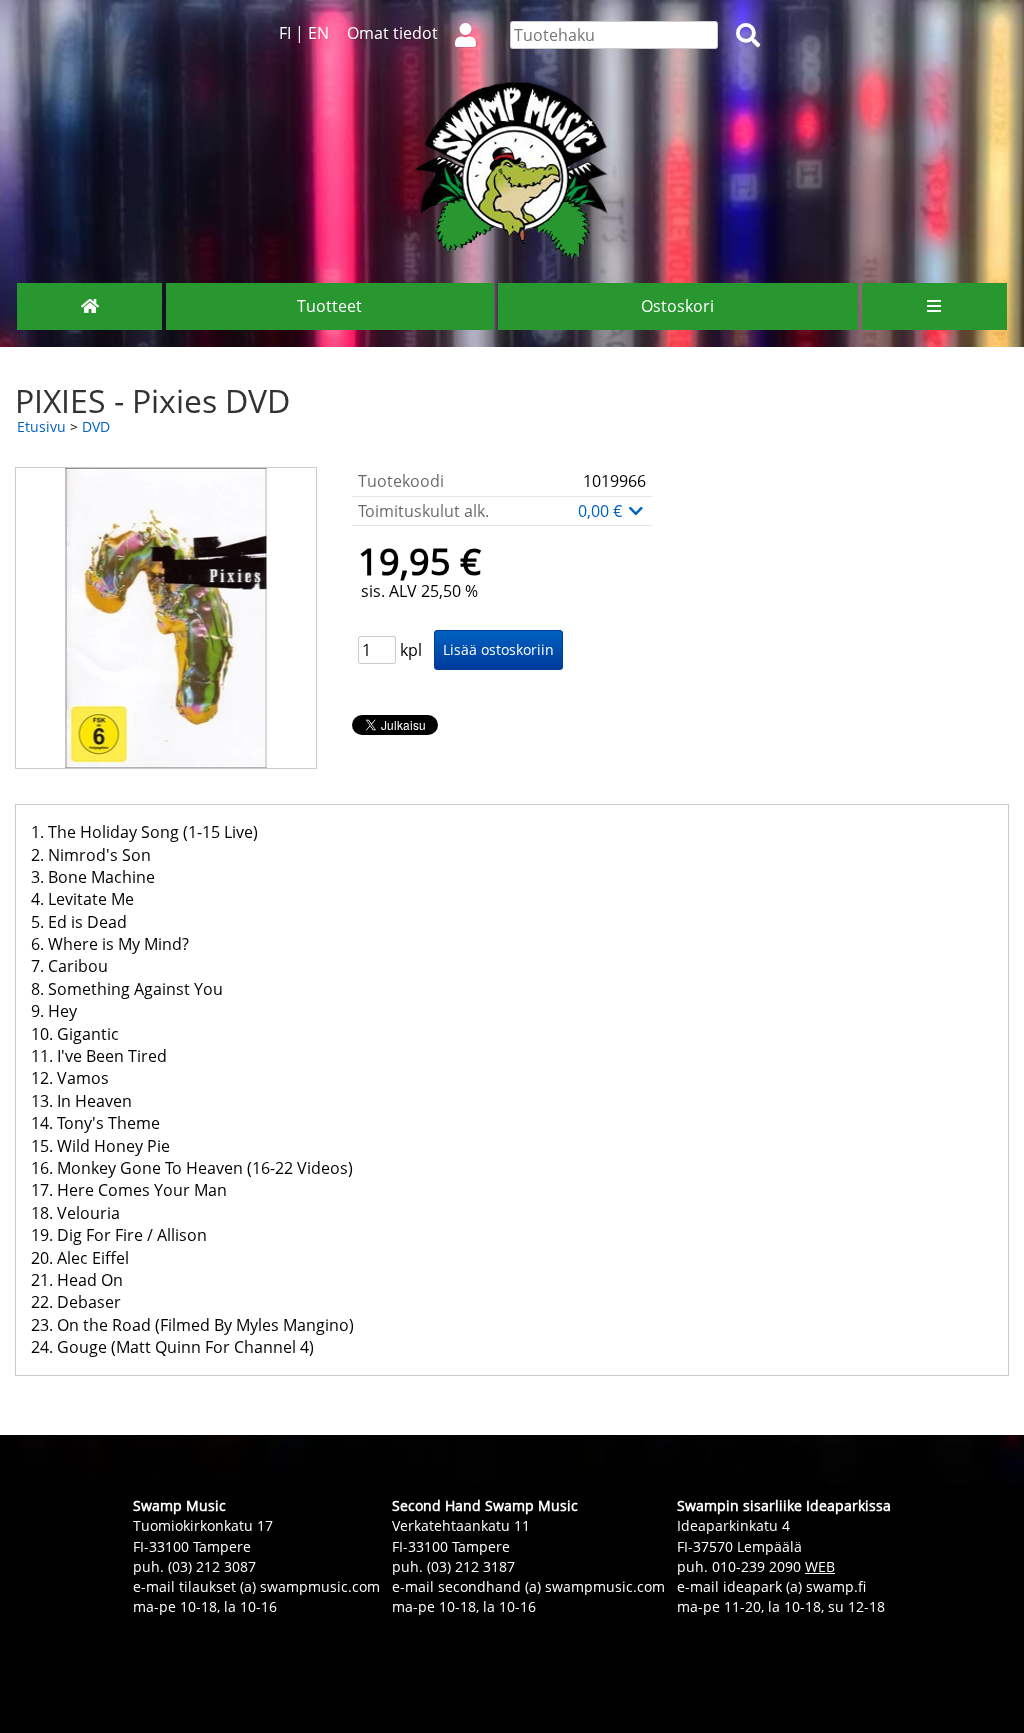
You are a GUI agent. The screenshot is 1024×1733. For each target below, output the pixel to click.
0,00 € (602, 511)
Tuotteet (329, 306)
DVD (96, 426)
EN (318, 33)
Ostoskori (677, 306)
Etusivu (41, 426)
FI (285, 33)
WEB (820, 1566)
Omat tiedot (392, 33)
